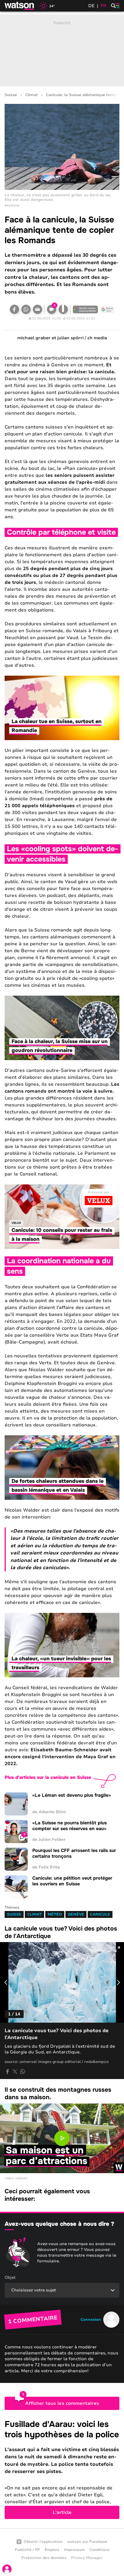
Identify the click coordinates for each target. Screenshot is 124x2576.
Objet (10, 2277)
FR (104, 6)
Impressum (74, 2550)
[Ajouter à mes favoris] (63, 309)
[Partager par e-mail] (37, 309)
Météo (55, 1914)
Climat (31, 95)
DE (91, 6)
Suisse (11, 95)
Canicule (100, 1914)
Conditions (99, 2550)
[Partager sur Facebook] (14, 309)
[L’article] (62, 2469)
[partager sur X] (15, 2072)
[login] (7, 2569)
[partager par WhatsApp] (22, 2072)
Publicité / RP (27, 2550)
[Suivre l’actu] (107, 309)
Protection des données (44, 2558)
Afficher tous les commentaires (62, 2403)
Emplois (52, 2550)
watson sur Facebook (87, 2542)
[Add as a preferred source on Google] (85, 309)
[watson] (20, 6)
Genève (76, 1914)
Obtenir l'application (43, 2542)
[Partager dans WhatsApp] (26, 309)
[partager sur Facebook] (7, 2072)
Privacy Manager (87, 2558)
